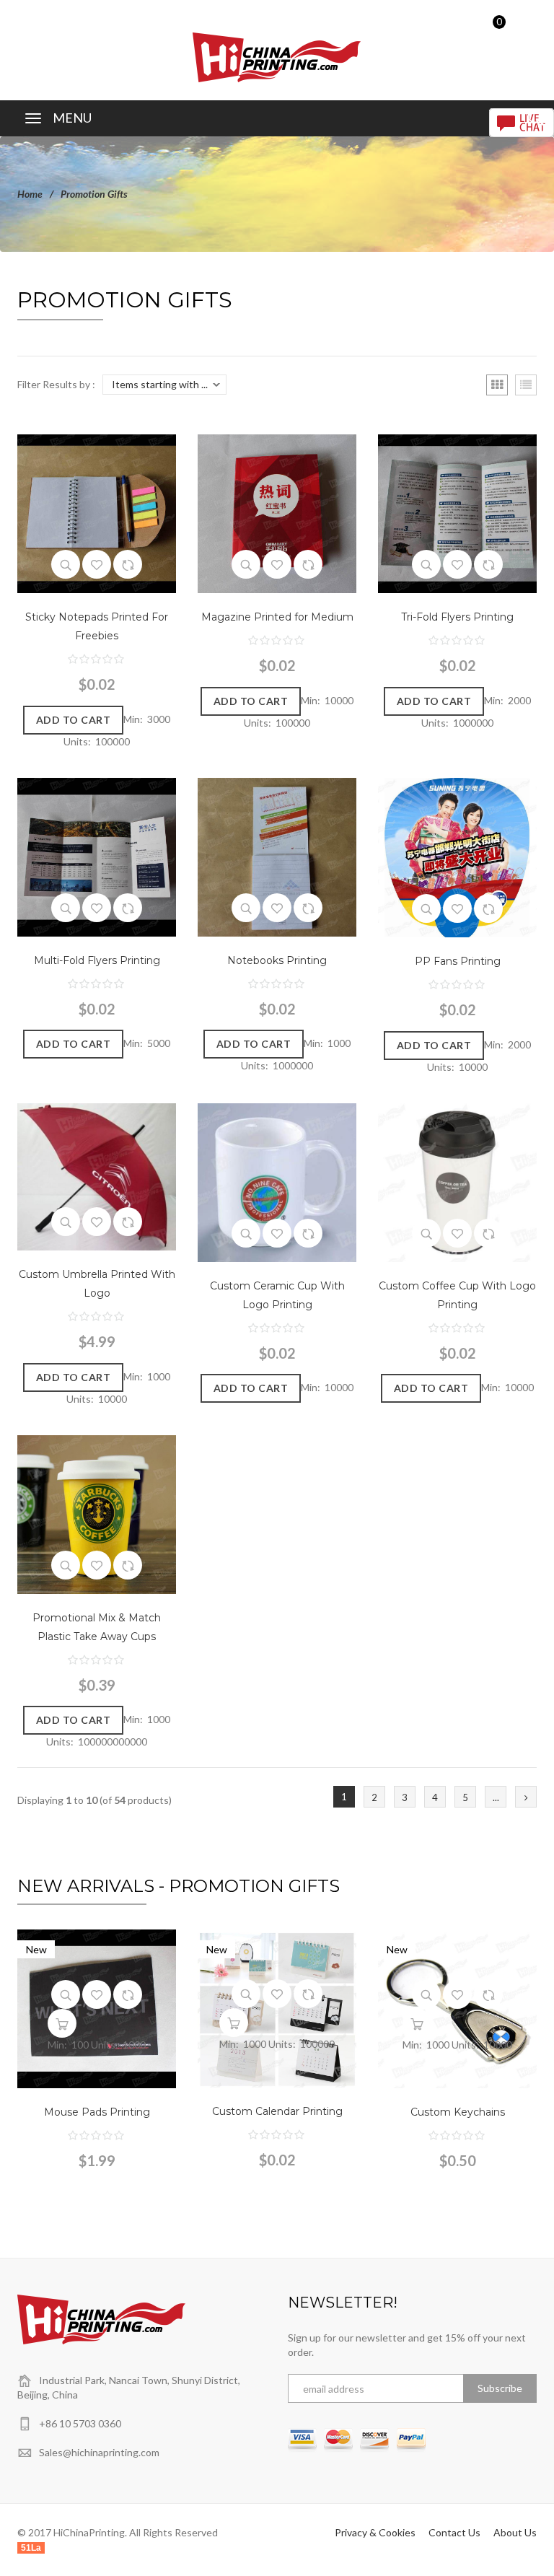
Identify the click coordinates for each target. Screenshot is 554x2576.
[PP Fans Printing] (457, 856)
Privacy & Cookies (375, 2532)
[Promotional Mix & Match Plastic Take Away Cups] (97, 1513)
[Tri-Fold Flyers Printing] (457, 513)
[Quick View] (66, 564)
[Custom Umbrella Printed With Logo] (97, 1176)
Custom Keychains (458, 2112)
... (496, 1797)
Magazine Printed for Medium (277, 617)
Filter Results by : (56, 384)
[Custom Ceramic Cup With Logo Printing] (277, 1181)
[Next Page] (526, 1797)
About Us (515, 2532)
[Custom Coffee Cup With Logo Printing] (457, 1181)
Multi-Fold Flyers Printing (97, 960)
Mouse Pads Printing (97, 2112)
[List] (526, 385)
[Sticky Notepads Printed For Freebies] (97, 513)
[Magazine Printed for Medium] (277, 513)
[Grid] (497, 385)
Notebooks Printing (277, 960)
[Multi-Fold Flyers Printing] (97, 855)
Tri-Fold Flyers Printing (457, 617)
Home (30, 194)
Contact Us (454, 2532)
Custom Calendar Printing (277, 2111)
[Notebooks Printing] (277, 855)
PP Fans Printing (458, 961)
